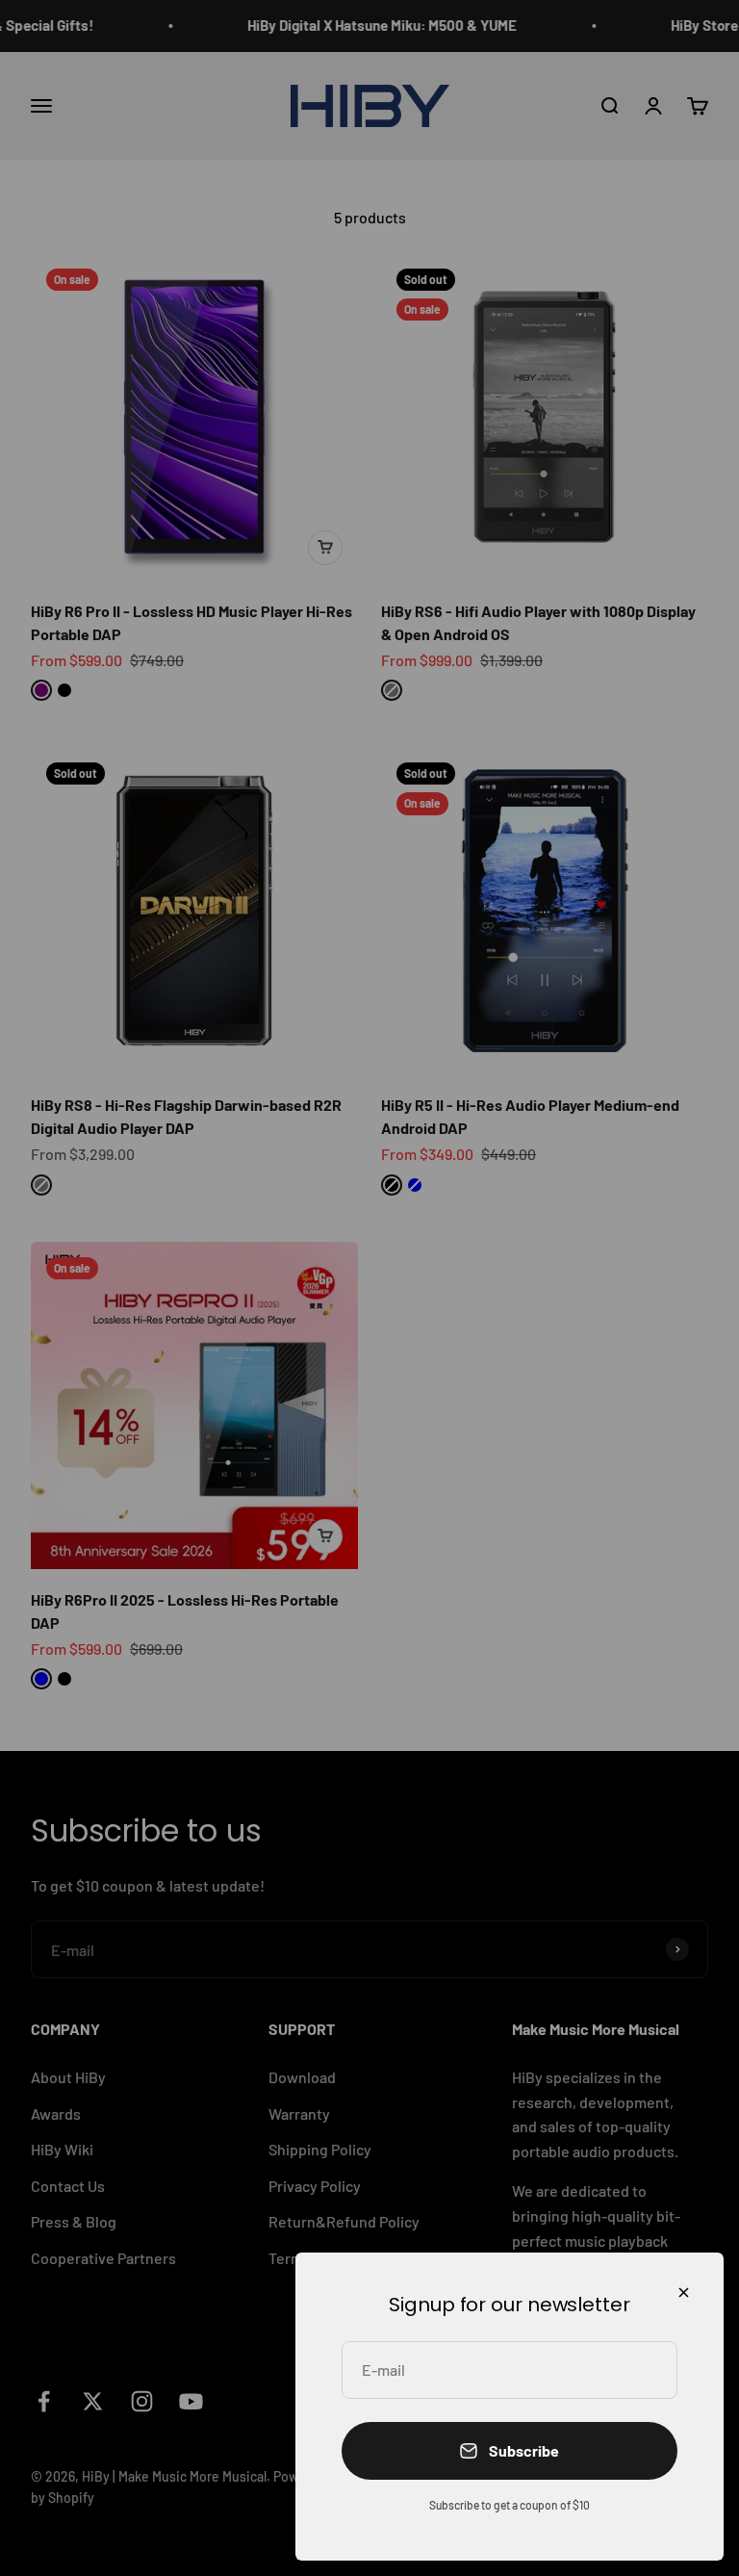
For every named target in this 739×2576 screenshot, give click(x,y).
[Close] (684, 2293)
